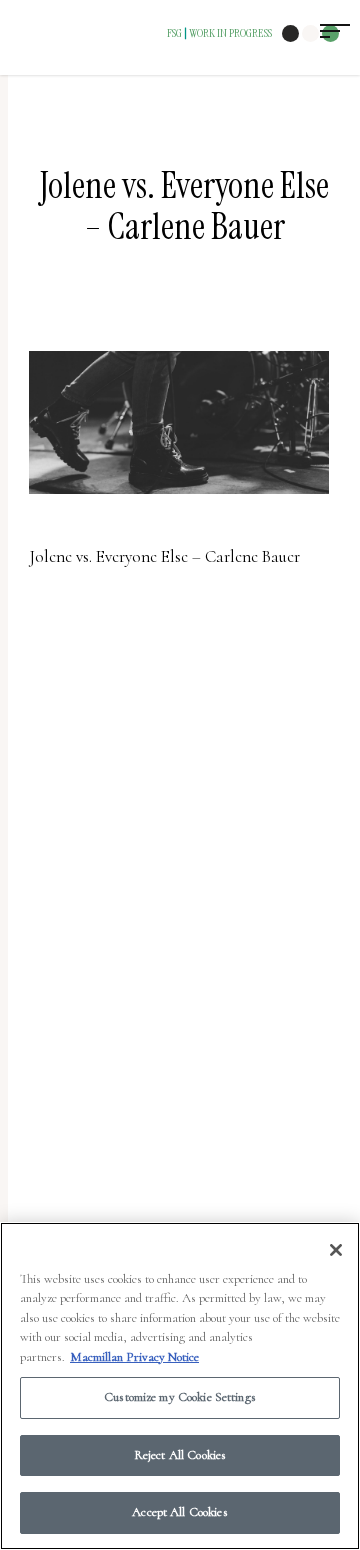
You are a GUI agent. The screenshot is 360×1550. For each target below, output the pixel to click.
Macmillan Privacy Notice (134, 1357)
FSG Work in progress (219, 33)
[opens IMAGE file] (179, 503)
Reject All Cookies (180, 1455)
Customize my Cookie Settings (180, 1397)
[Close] (336, 1250)
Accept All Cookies (179, 1512)
